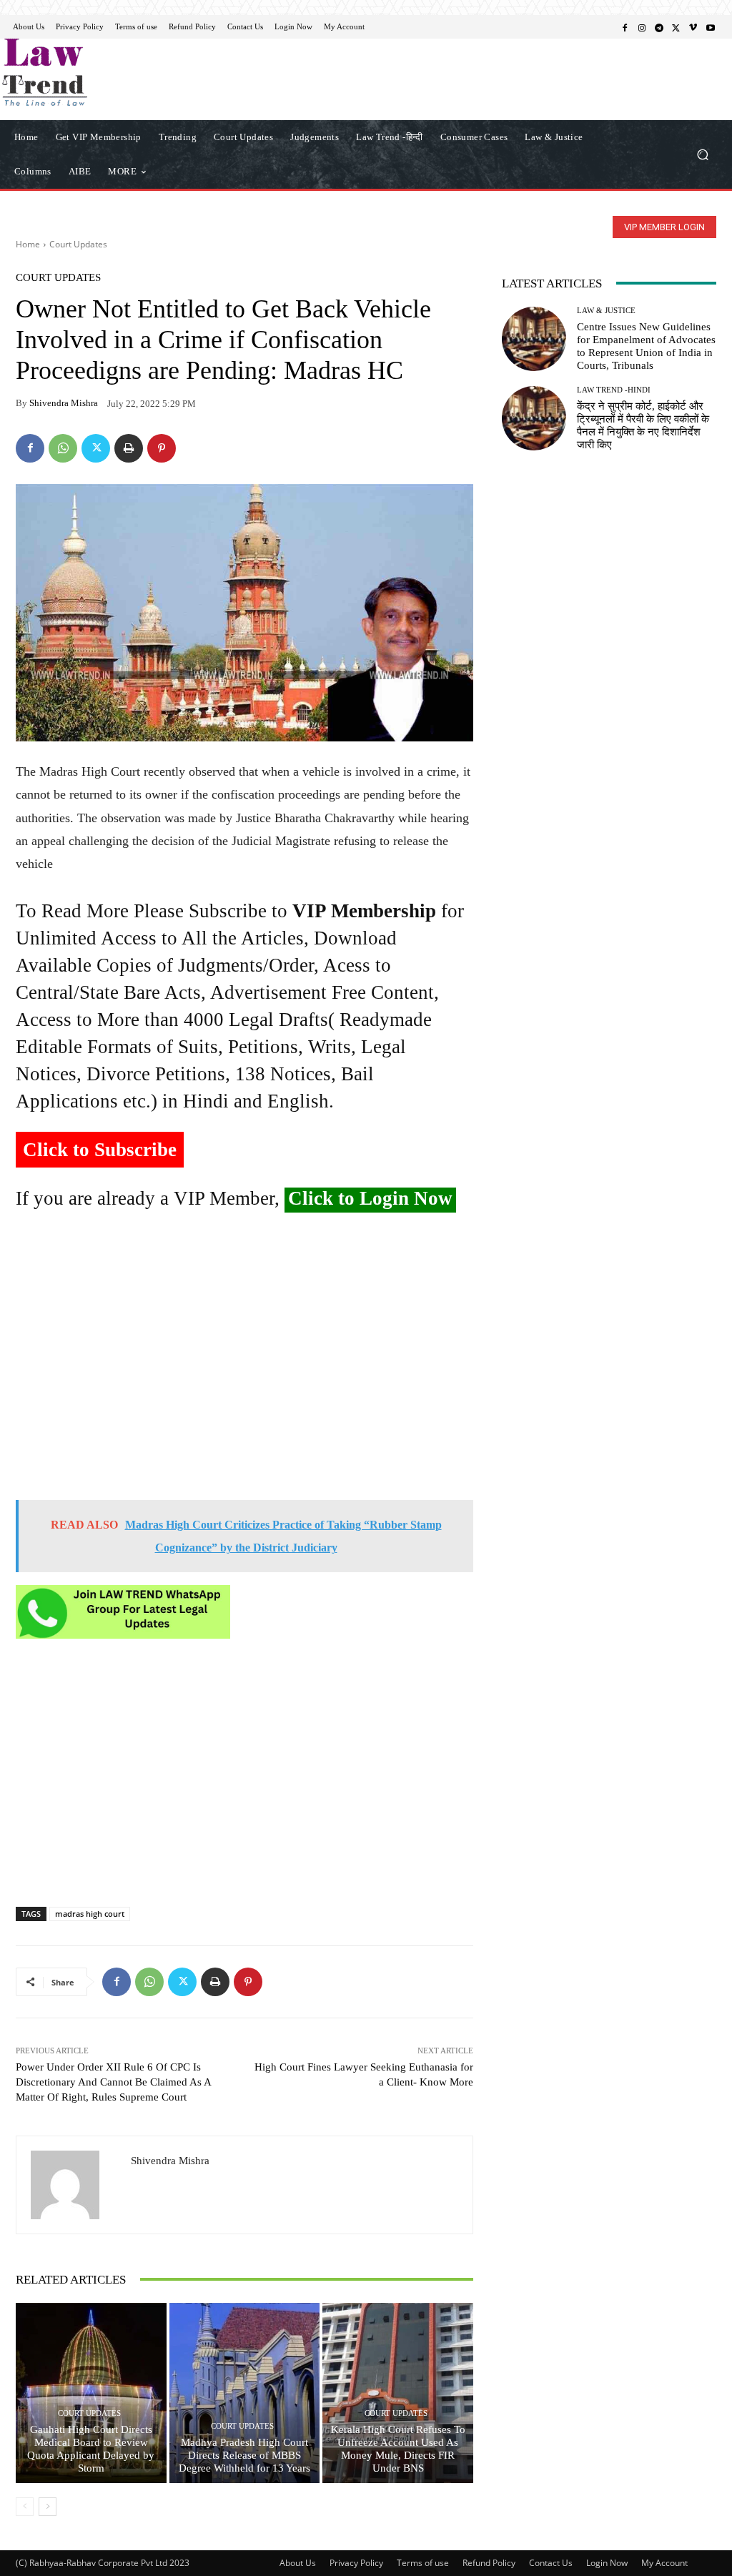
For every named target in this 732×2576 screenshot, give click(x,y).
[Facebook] (625, 27)
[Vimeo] (693, 27)
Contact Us (551, 2563)
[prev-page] (25, 2507)
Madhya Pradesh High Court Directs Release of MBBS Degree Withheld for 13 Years (244, 2455)
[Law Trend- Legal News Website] (93, 72)
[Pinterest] (162, 448)
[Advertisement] (244, 1362)
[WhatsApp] (63, 448)
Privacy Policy (356, 2563)
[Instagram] (642, 27)
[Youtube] (711, 27)
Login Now (607, 2563)
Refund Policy (489, 2563)
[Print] (129, 448)
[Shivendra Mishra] (74, 2185)
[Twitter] (676, 27)
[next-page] (48, 2507)
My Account (664, 2563)
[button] (702, 154)
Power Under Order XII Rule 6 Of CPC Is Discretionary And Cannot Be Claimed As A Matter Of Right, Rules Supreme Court (113, 2082)
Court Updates (78, 244)
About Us (298, 2563)
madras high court (90, 1914)
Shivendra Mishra (64, 403)
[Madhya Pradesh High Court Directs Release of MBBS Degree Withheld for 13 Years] (245, 2393)
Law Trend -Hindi (614, 390)
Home (28, 244)
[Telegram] (659, 27)
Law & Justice (606, 311)
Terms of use (423, 2563)
